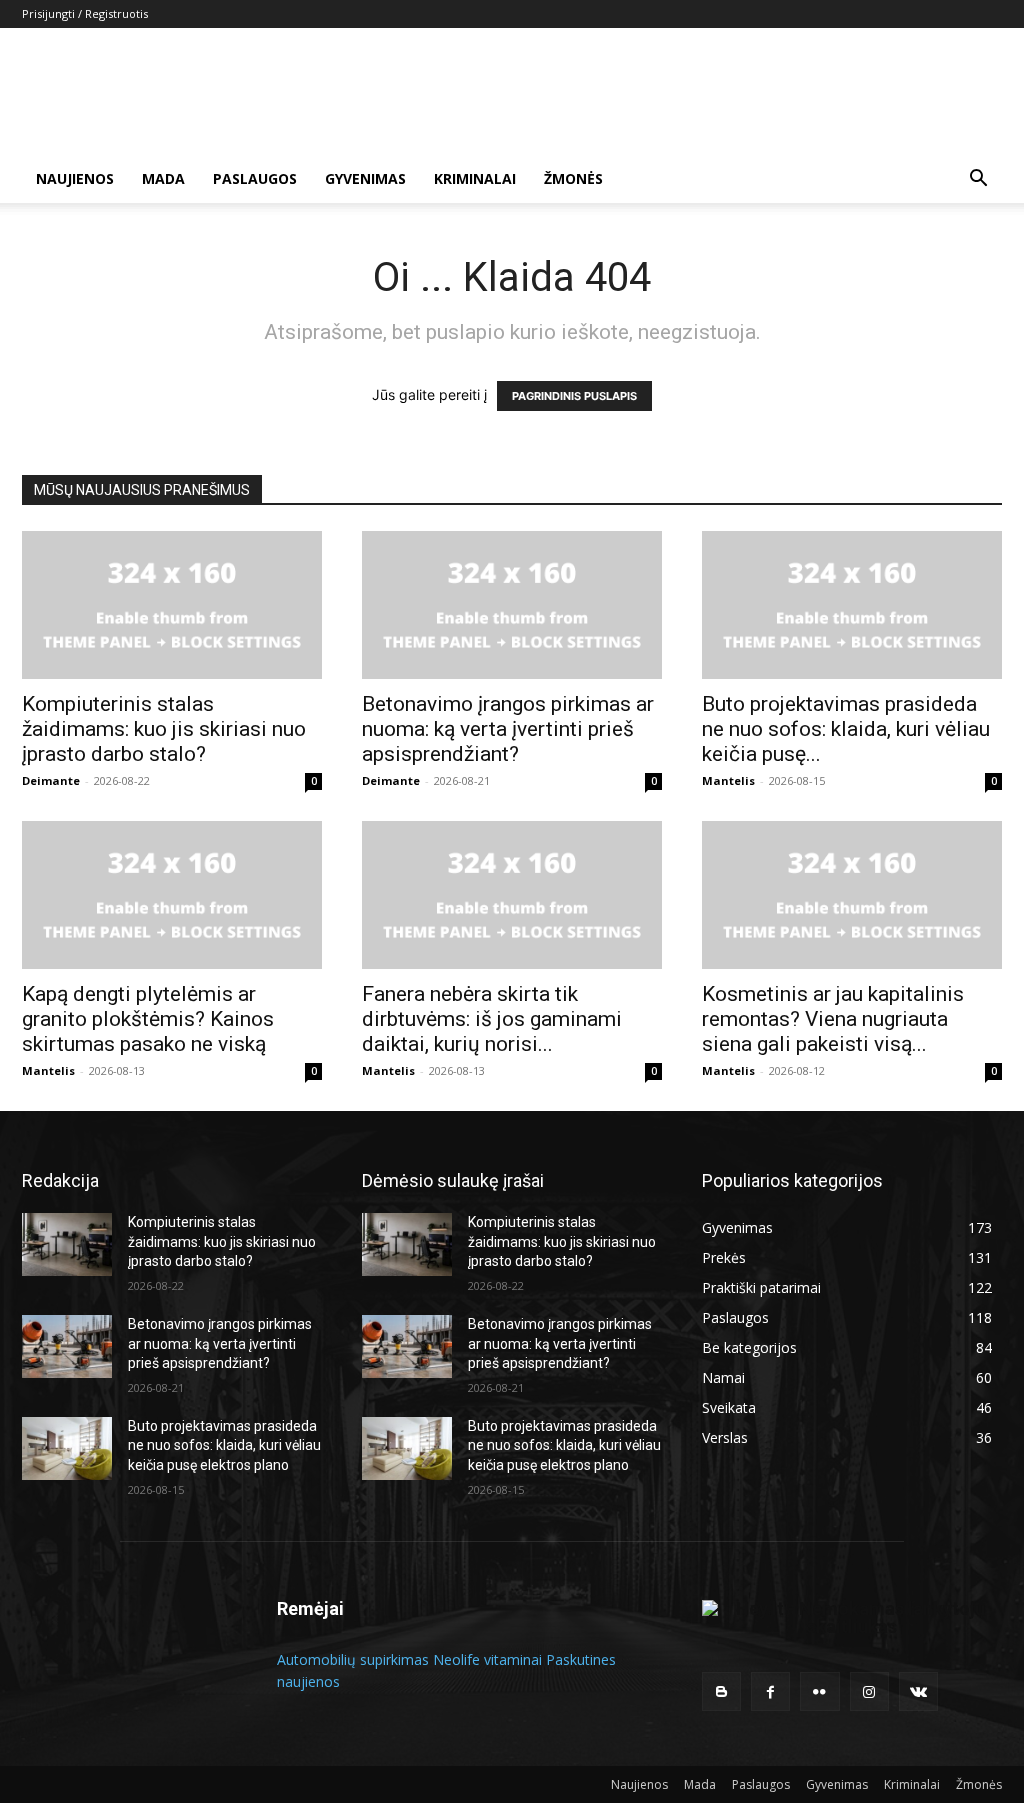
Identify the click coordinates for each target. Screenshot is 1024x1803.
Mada (163, 178)
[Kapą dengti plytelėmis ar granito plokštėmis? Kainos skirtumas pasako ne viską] (172, 895)
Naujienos (75, 178)
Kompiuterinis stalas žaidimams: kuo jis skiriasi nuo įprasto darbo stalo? (164, 729)
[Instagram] (869, 1691)
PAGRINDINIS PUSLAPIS (574, 396)
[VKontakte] (918, 1691)
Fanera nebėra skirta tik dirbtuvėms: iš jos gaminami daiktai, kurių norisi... (492, 1019)
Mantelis (728, 780)
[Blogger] (721, 1691)
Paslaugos (255, 178)
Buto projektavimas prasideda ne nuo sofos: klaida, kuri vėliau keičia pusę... (846, 729)
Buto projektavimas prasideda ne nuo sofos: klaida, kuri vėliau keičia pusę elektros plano (224, 1445)
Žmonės (573, 178)
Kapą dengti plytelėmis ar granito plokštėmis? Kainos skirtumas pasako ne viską (148, 1019)
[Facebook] (770, 1691)
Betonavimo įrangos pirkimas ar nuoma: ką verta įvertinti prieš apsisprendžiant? (508, 729)
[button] (978, 180)
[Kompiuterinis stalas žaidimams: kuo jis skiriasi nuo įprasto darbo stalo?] (172, 605)
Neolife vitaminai (487, 1659)
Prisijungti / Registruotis (85, 13)
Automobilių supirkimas (353, 1659)
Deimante (51, 780)
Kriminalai (475, 178)
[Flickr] (819, 1691)
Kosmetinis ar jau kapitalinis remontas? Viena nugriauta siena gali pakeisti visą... (833, 1019)
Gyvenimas (365, 178)
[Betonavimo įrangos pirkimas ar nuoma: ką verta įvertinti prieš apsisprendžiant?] (512, 605)
